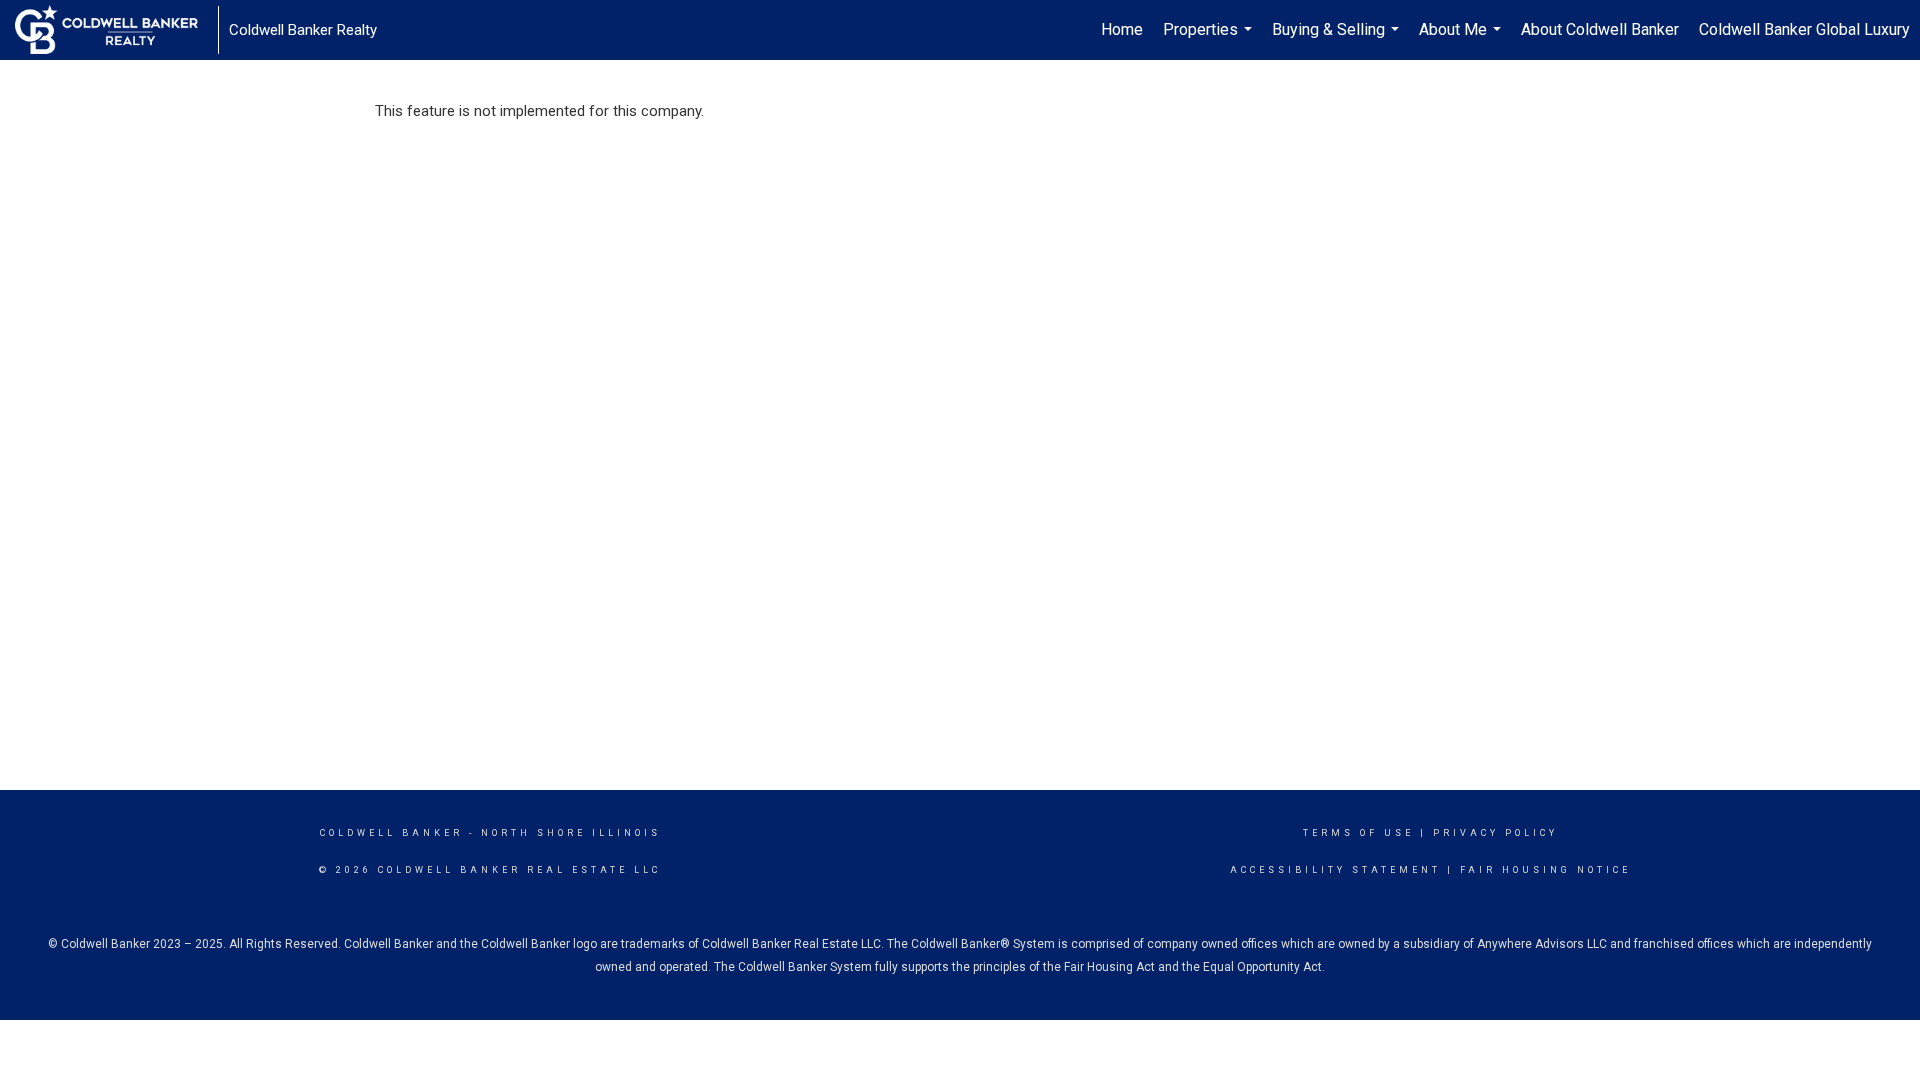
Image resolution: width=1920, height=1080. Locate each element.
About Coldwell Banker (1600, 29)
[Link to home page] (116, 30)
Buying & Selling (1338, 40)
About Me (1462, 40)
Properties (1210, 40)
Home (1122, 29)
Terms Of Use (1358, 833)
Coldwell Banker (391, 833)
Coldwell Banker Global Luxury (1804, 29)
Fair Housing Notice (1545, 870)
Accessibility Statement (1335, 870)
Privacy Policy (1495, 833)
